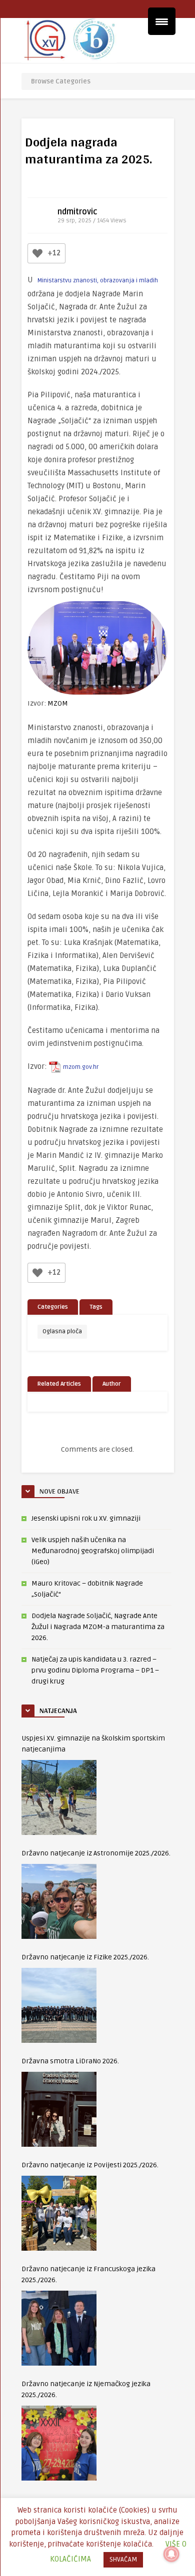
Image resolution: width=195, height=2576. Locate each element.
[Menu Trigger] (162, 21)
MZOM (58, 703)
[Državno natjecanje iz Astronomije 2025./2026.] (59, 1901)
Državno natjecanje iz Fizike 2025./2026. (85, 1957)
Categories (53, 1307)
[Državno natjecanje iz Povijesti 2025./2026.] (59, 2213)
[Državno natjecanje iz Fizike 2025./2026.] (59, 2005)
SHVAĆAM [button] (123, 2560)
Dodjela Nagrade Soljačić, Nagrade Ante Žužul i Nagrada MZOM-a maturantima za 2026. (98, 1627)
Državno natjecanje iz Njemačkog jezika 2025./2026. (86, 2389)
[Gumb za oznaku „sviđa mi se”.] (37, 253)
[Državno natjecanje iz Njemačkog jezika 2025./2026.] (59, 2443)
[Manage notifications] (171, 2554)
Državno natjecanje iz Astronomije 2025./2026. (96, 1853)
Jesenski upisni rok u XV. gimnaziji (86, 1518)
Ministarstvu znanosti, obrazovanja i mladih (98, 281)
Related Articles (59, 1384)
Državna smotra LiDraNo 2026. (70, 2061)
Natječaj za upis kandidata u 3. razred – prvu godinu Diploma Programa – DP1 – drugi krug (95, 1670)
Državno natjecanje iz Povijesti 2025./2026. (90, 2165)
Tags (96, 1307)
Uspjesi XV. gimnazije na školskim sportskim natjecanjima (93, 1744)
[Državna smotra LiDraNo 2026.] (59, 2109)
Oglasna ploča (62, 1331)
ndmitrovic (77, 212)
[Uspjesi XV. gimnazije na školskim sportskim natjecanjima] (59, 1797)
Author (112, 1384)
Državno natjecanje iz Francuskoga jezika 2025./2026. (88, 2274)
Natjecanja (58, 1711)
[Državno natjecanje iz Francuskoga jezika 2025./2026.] (59, 2328)
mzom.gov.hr (81, 1067)
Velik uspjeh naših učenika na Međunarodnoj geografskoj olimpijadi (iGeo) (93, 1551)
